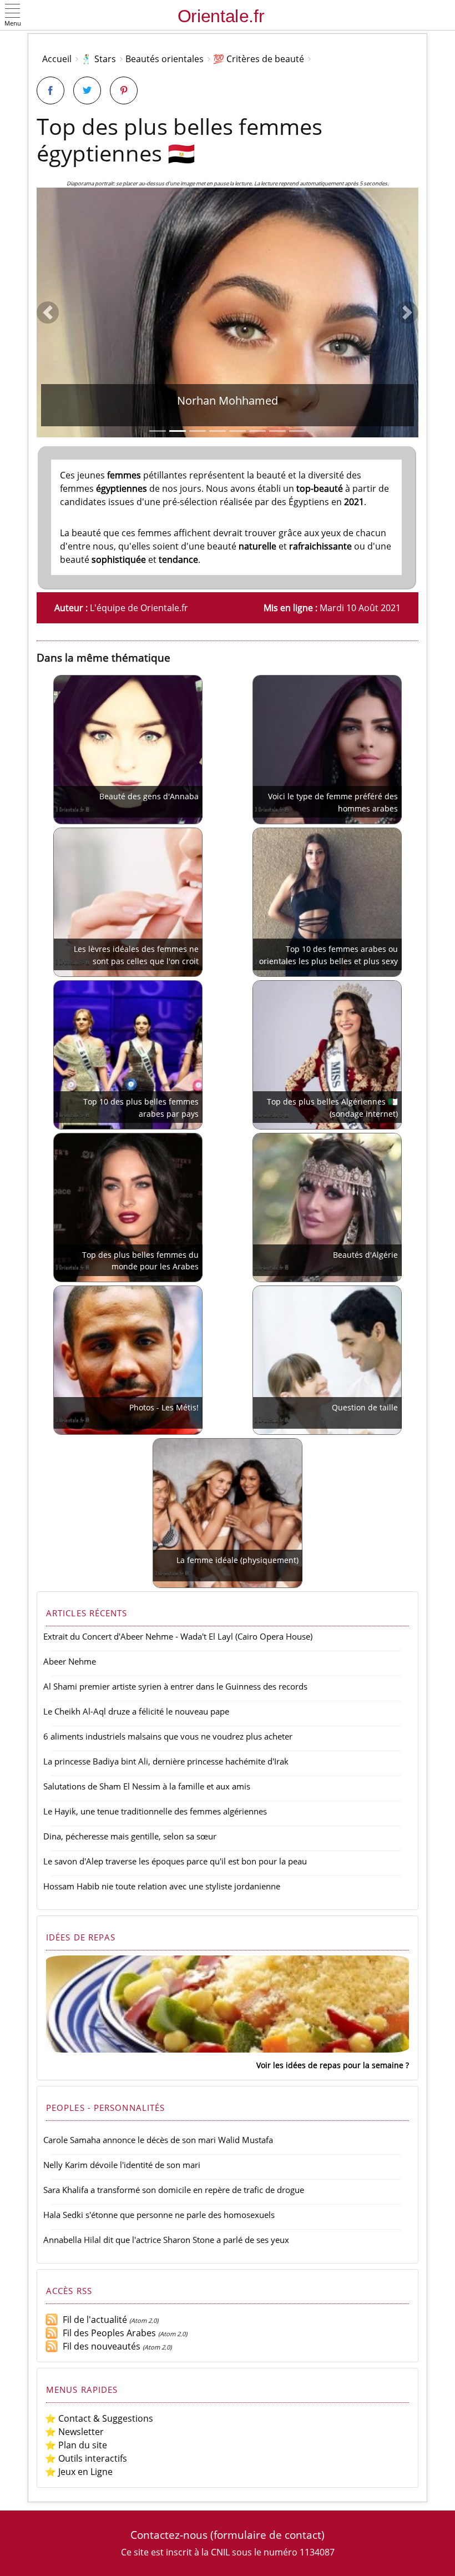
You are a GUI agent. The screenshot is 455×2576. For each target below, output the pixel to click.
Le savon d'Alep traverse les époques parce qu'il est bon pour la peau (175, 1861)
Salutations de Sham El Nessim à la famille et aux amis (147, 1786)
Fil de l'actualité (93, 2320)
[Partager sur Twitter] (87, 90)
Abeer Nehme (70, 1661)
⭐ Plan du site (76, 2445)
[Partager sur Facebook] (50, 90)
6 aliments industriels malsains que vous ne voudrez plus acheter (168, 1736)
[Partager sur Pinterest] (124, 90)
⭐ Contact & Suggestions (99, 2418)
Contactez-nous (169, 2535)
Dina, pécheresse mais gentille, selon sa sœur (130, 1836)
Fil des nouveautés (99, 2346)
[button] (13, 16)
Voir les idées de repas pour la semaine (330, 2065)
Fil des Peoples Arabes (107, 2333)
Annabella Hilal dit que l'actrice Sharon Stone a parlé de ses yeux (166, 2240)
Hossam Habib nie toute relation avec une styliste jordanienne (162, 1886)
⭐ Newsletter (74, 2432)
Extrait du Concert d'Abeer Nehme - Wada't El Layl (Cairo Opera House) (178, 1636)
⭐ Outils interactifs (86, 2458)
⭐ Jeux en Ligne (79, 2472)
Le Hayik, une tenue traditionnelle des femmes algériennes (155, 1811)
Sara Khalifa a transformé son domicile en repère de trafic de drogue (174, 2190)
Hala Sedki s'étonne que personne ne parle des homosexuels (159, 2215)
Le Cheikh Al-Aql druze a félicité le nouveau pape (136, 1711)
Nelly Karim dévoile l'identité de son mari (122, 2165)
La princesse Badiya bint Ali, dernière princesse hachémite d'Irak (166, 1761)
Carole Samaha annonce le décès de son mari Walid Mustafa (158, 2140)
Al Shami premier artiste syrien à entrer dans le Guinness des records (175, 1686)
